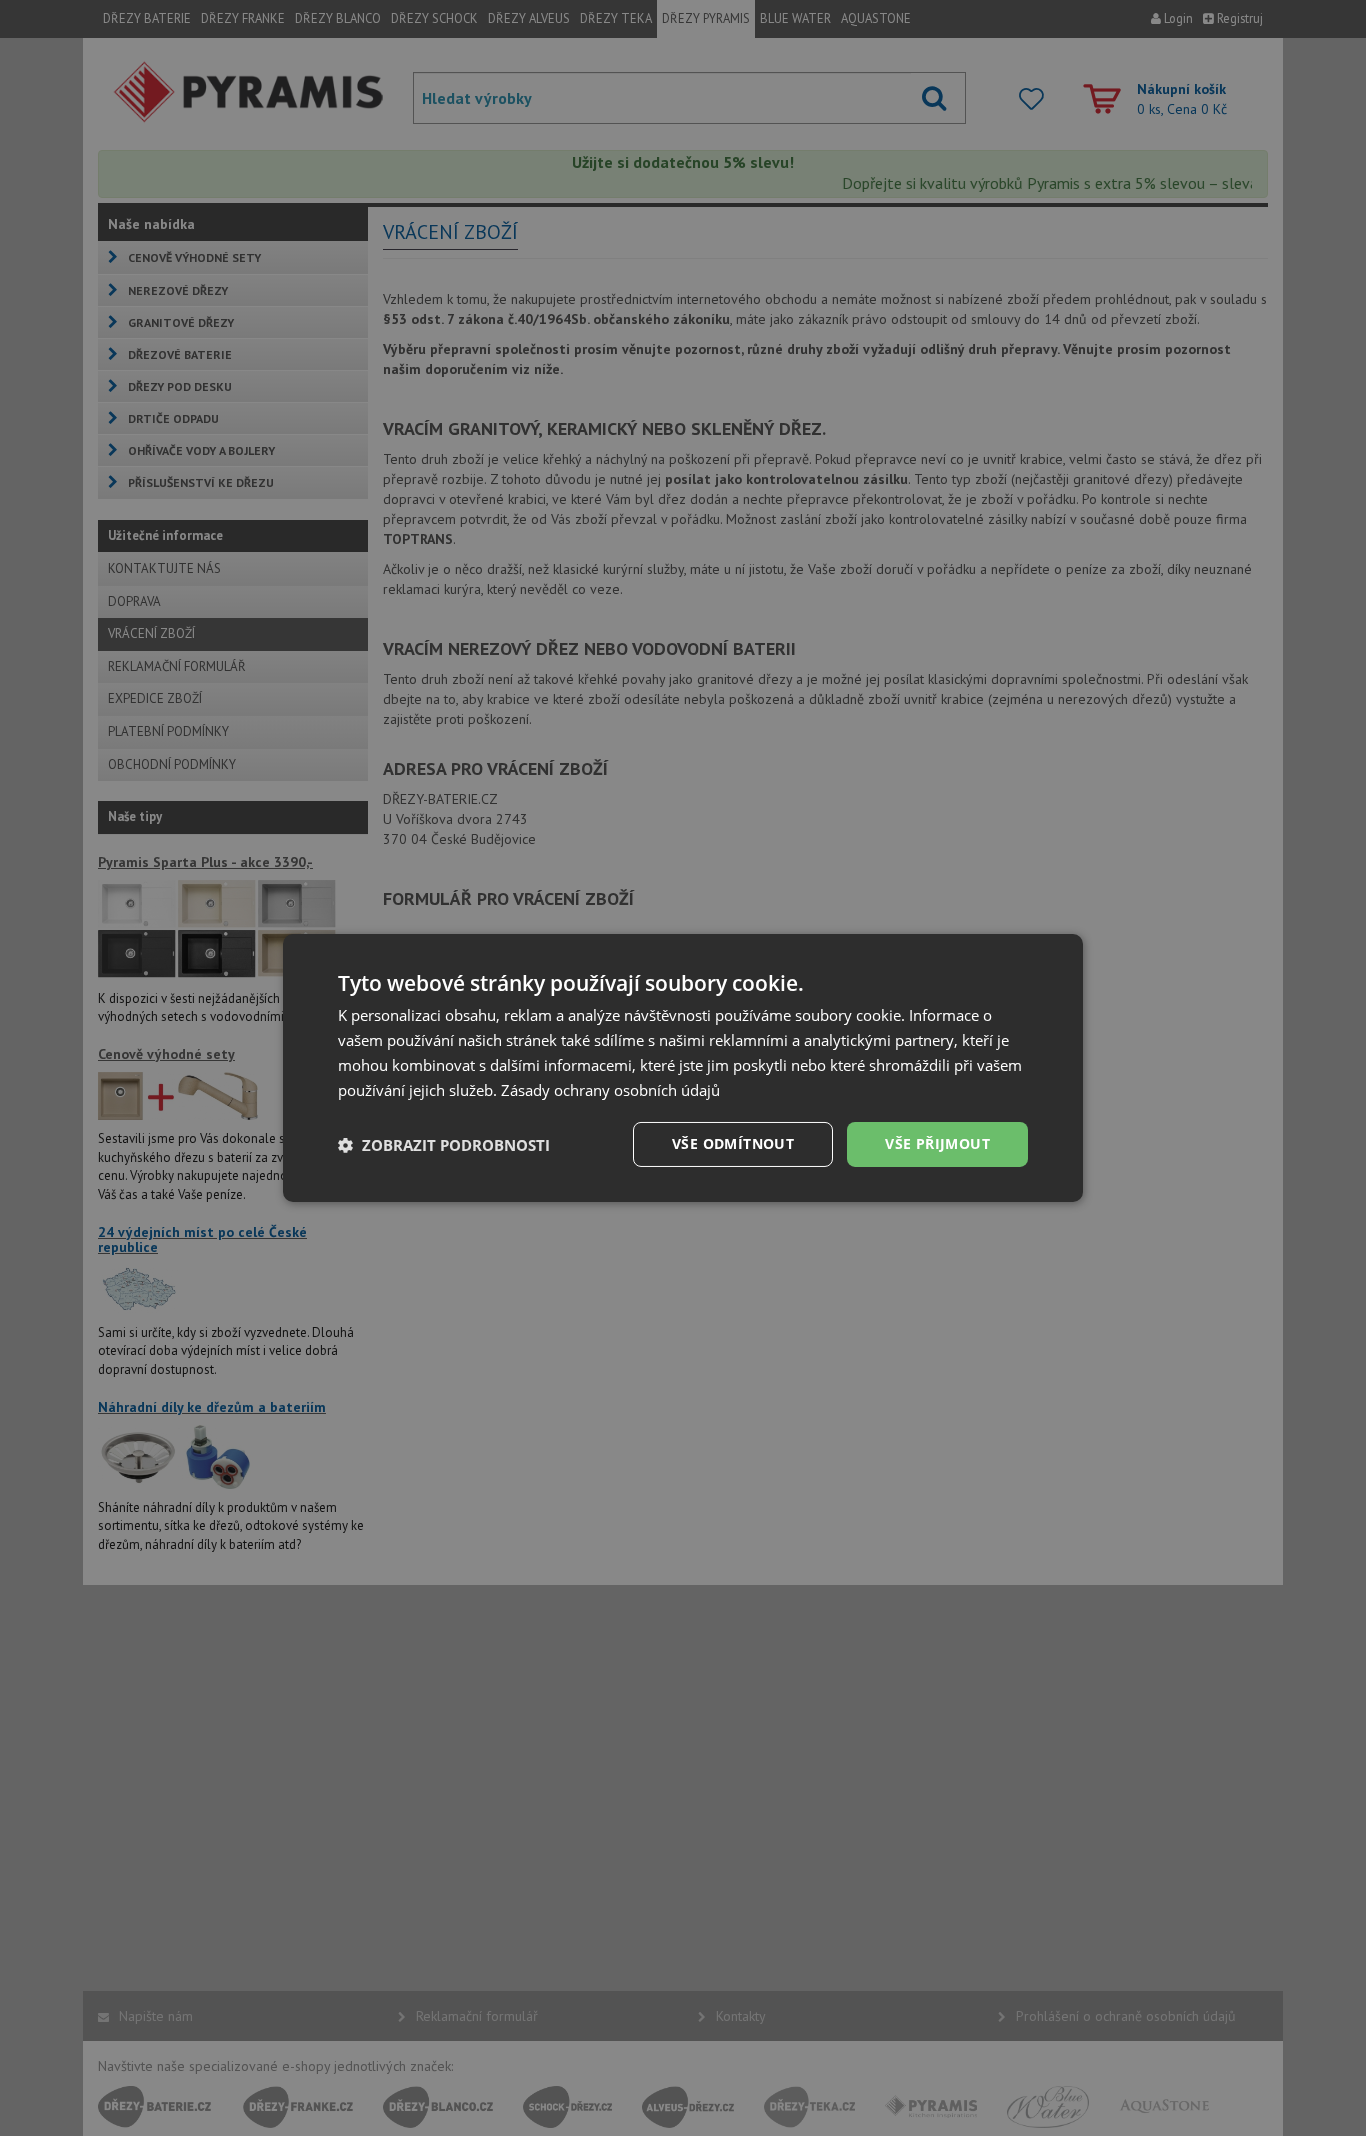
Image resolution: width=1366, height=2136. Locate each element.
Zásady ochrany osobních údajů (610, 1090)
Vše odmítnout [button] (733, 1143)
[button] (444, 1145)
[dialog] (683, 1068)
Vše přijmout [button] (937, 1143)
